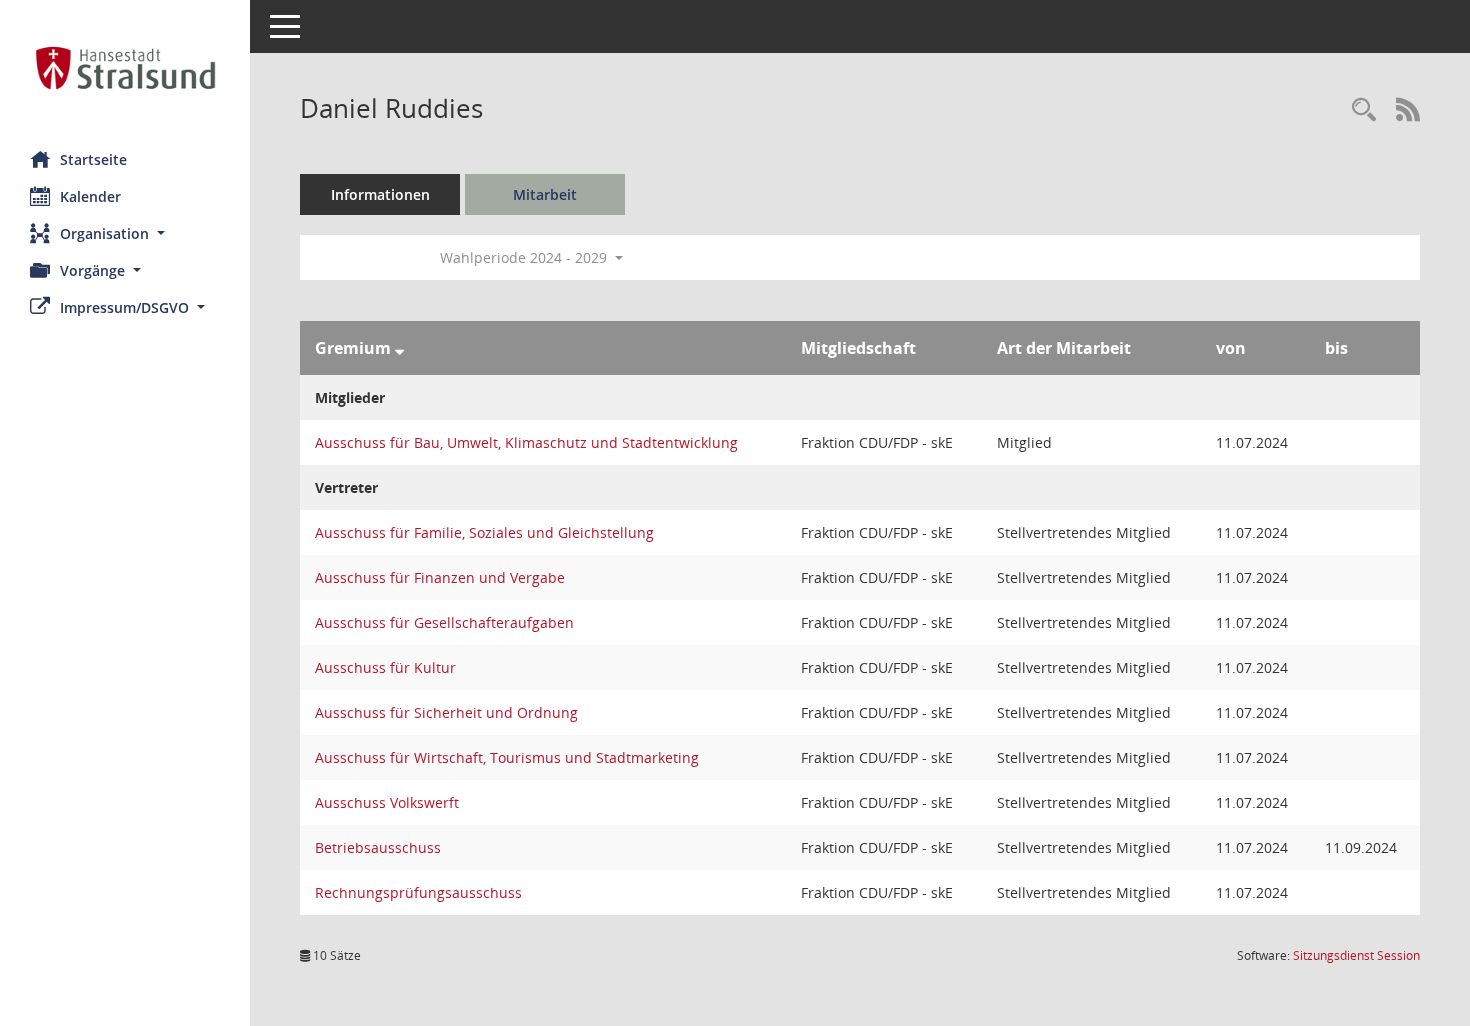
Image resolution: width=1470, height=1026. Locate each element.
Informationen (380, 194)
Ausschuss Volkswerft (387, 802)
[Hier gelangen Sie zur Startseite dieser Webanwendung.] (125, 68)
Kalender (90, 196)
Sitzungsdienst (1356, 955)
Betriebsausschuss (378, 847)
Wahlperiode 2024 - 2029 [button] (525, 257)
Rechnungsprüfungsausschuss (418, 892)
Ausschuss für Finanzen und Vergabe (440, 577)
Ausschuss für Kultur (385, 667)
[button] (125, 233)
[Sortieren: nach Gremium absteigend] (399, 348)
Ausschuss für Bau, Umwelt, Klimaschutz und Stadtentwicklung (526, 442)
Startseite (93, 159)
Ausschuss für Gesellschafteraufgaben (444, 622)
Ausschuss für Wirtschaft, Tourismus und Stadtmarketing (507, 757)
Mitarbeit (545, 194)
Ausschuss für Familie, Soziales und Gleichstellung (484, 532)
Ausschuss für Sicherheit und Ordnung (446, 712)
